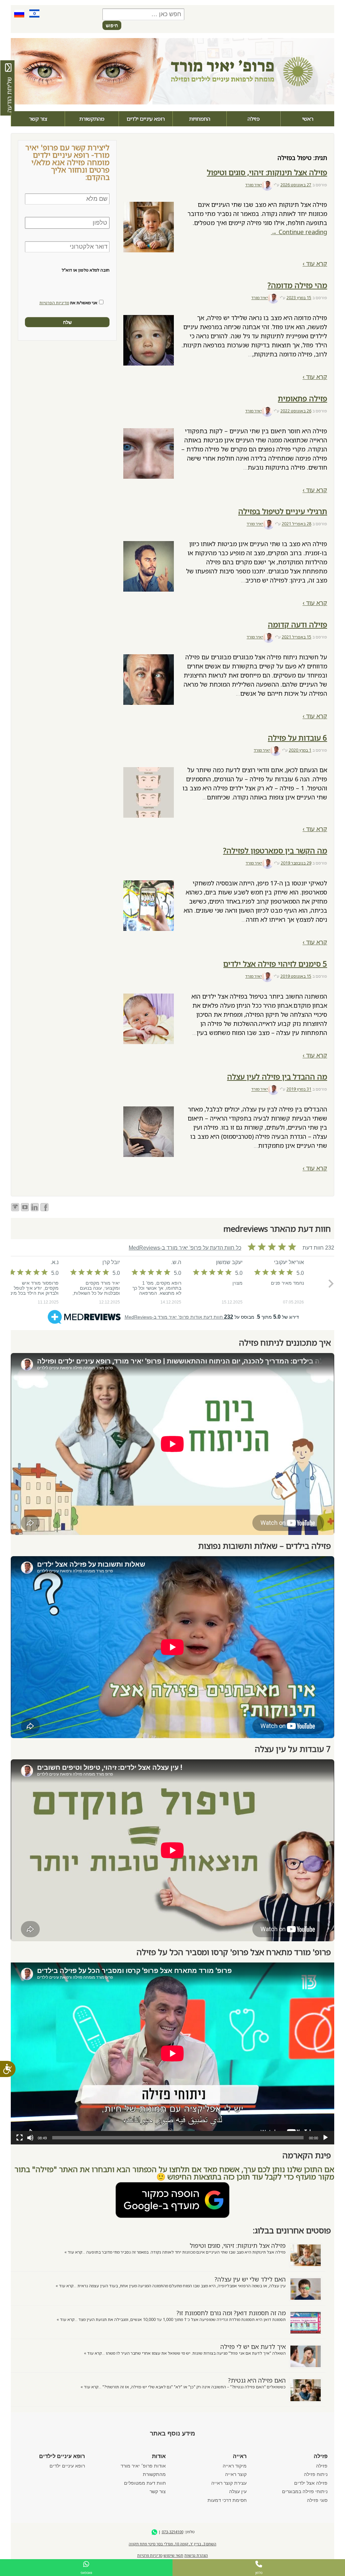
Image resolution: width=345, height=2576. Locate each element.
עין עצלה (238, 2491)
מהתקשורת (92, 119)
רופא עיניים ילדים (146, 119)
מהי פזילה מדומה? (297, 285)
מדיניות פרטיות (150, 2555)
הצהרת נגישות (196, 2555)
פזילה (254, 119)
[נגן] (325, 2138)
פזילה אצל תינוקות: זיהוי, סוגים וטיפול (267, 172)
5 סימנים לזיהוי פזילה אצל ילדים (275, 964)
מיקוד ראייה (235, 2466)
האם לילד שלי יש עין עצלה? (250, 2279)
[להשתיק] (30, 2138)
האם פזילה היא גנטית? (257, 2380)
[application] (172, 2053)
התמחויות (200, 119)
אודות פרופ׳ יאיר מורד (143, 2466)
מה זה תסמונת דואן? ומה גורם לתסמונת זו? (231, 2313)
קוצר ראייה (236, 2474)
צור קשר (38, 119)
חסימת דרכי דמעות (227, 2500)
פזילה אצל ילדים (311, 2483)
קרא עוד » (73, 2252)
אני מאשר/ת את (68, 303)
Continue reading (299, 232)
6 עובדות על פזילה (297, 738)
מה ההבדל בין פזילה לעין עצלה (277, 1077)
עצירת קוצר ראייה (229, 2483)
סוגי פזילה (317, 2500)
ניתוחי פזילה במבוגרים (305, 2491)
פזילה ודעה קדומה (297, 624)
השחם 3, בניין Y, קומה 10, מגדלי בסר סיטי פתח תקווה (172, 2544)
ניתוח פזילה (316, 2474)
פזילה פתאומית (303, 398)
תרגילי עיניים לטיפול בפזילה (283, 511)
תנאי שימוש (173, 2555)
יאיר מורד (254, 185)
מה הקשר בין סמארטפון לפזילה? (275, 851)
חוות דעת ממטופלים (145, 2483)
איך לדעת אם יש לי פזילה (253, 2347)
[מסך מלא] (20, 2138)
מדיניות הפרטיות (54, 303)
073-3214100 (172, 2532)
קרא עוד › (315, 263)
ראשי (308, 119)
